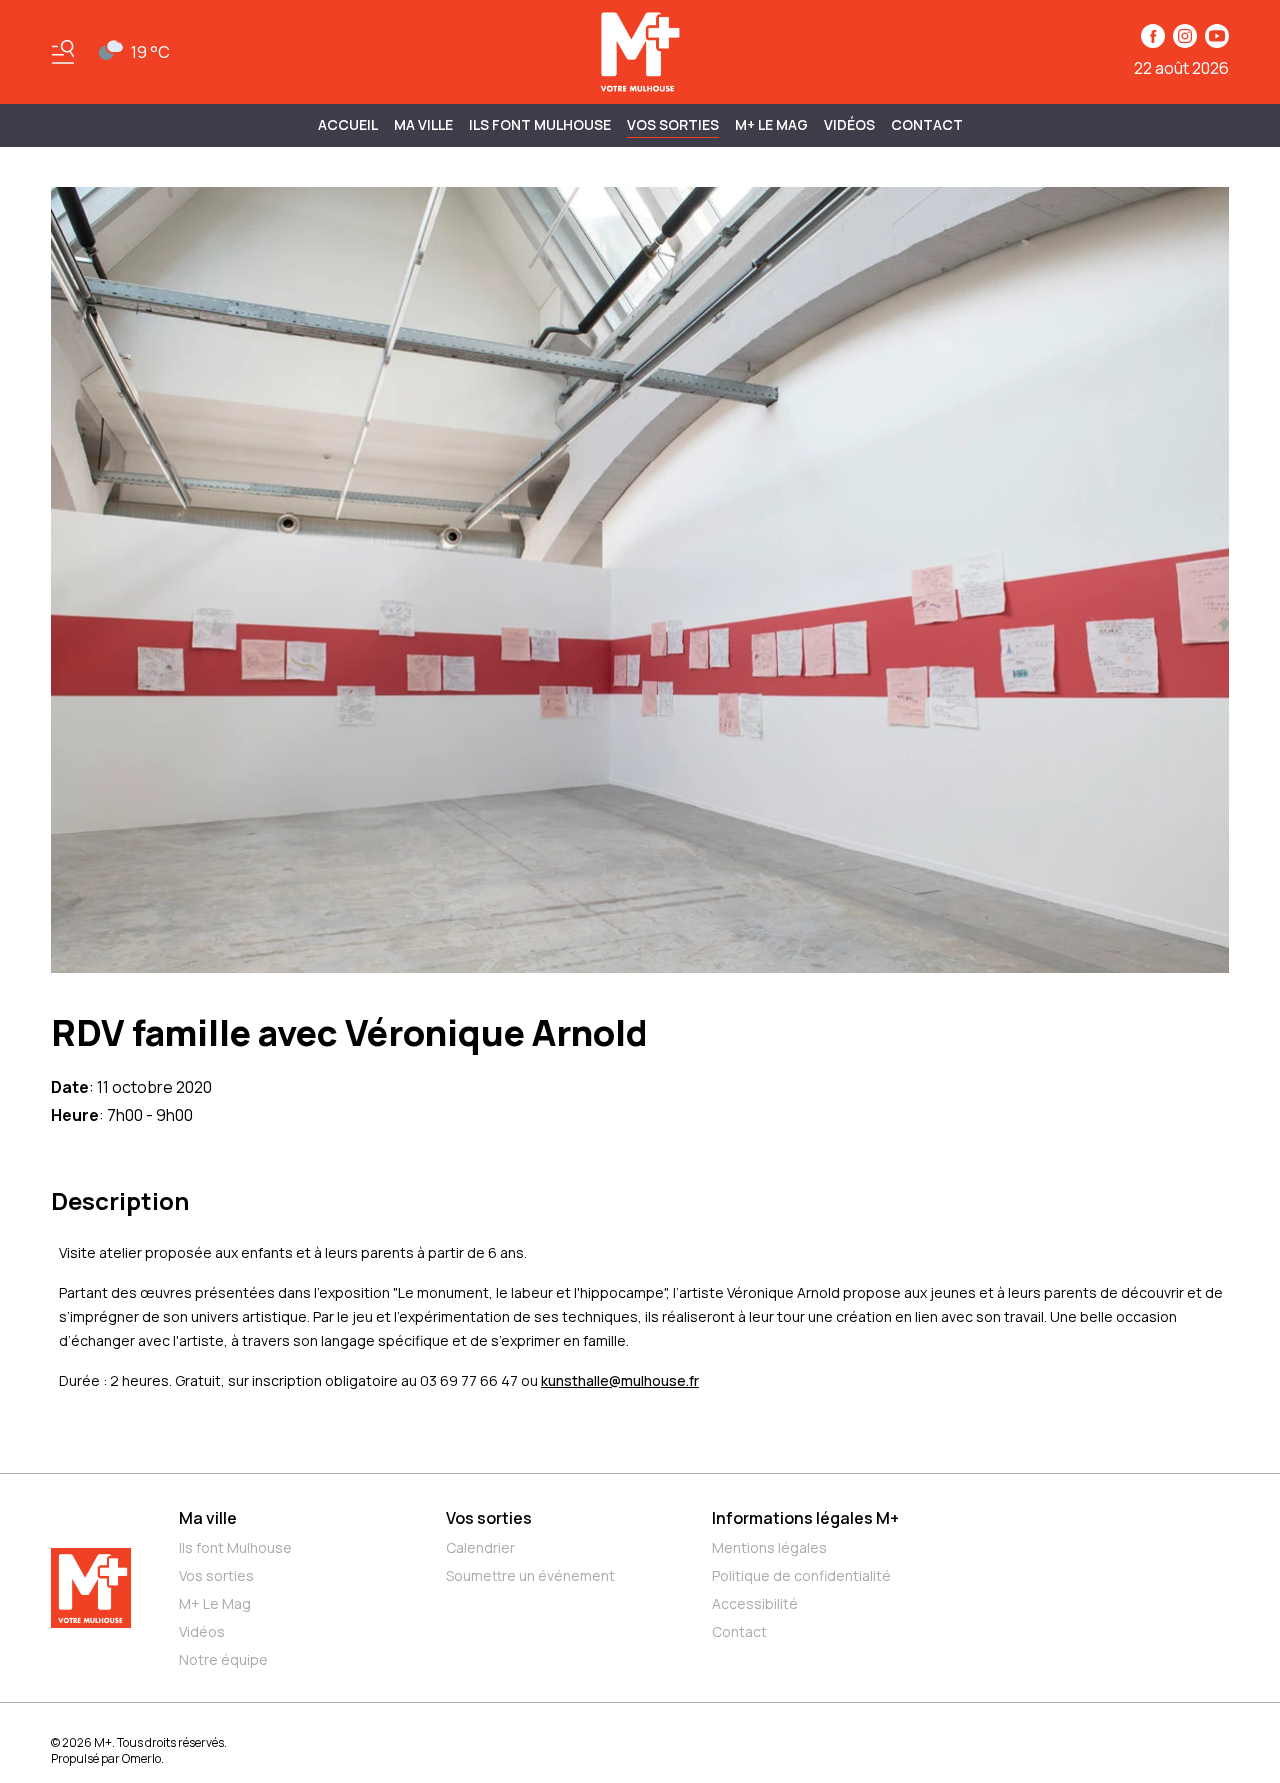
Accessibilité (755, 1603)
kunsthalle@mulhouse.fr (620, 1380)
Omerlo (141, 1758)
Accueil (348, 124)
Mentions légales (769, 1547)
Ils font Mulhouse (235, 1547)
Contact (927, 124)
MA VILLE (423, 124)
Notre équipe (223, 1659)
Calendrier (480, 1547)
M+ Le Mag (771, 124)
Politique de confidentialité (801, 1575)
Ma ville (208, 1518)
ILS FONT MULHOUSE (540, 124)
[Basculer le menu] (63, 52)
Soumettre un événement (530, 1575)
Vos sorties (673, 124)
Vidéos (849, 124)
